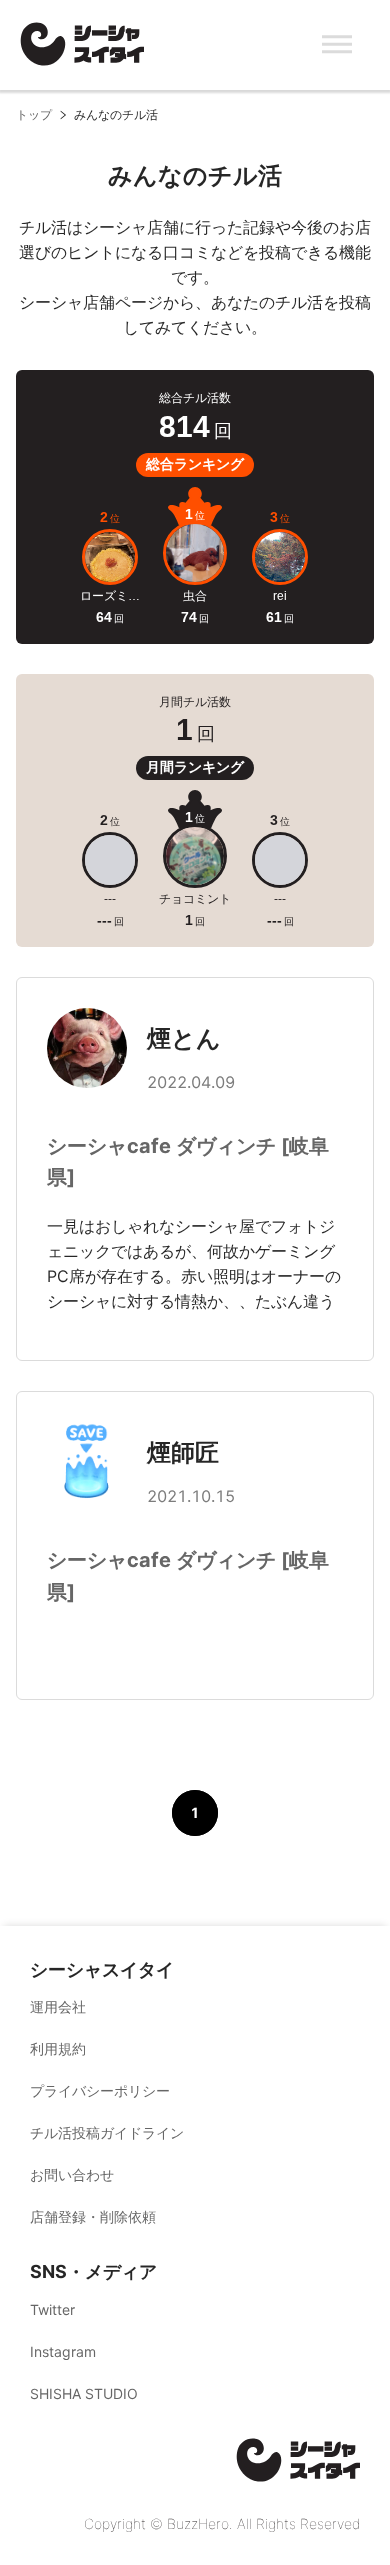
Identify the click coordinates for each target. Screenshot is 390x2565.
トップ (34, 114)
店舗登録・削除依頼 (93, 2216)
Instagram (63, 2351)
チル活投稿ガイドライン (107, 2132)
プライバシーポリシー (100, 2090)
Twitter (52, 2309)
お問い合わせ (72, 2174)
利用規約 (58, 2048)
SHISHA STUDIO (84, 2393)
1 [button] (195, 1812)
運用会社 (58, 2006)
